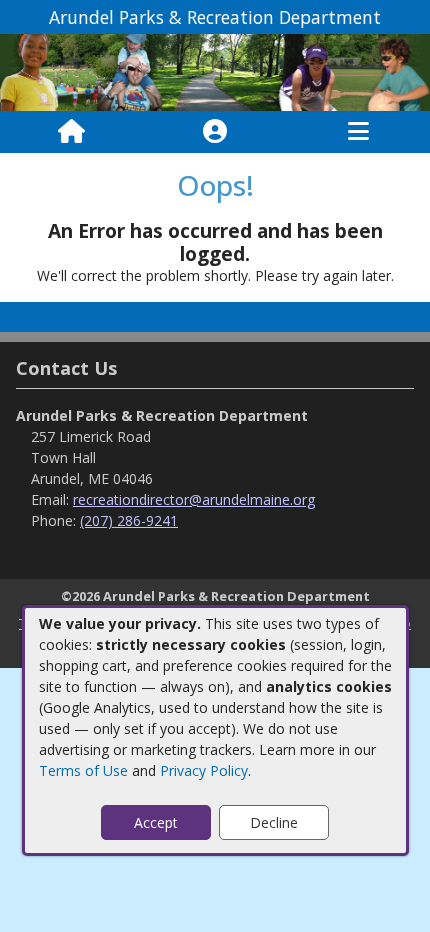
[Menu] (358, 132)
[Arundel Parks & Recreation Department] (215, 71)
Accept (156, 822)
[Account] (215, 132)
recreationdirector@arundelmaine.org (194, 499)
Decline (274, 822)
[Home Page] (71, 132)
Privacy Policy (204, 770)
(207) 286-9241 (129, 520)
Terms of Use (83, 770)
